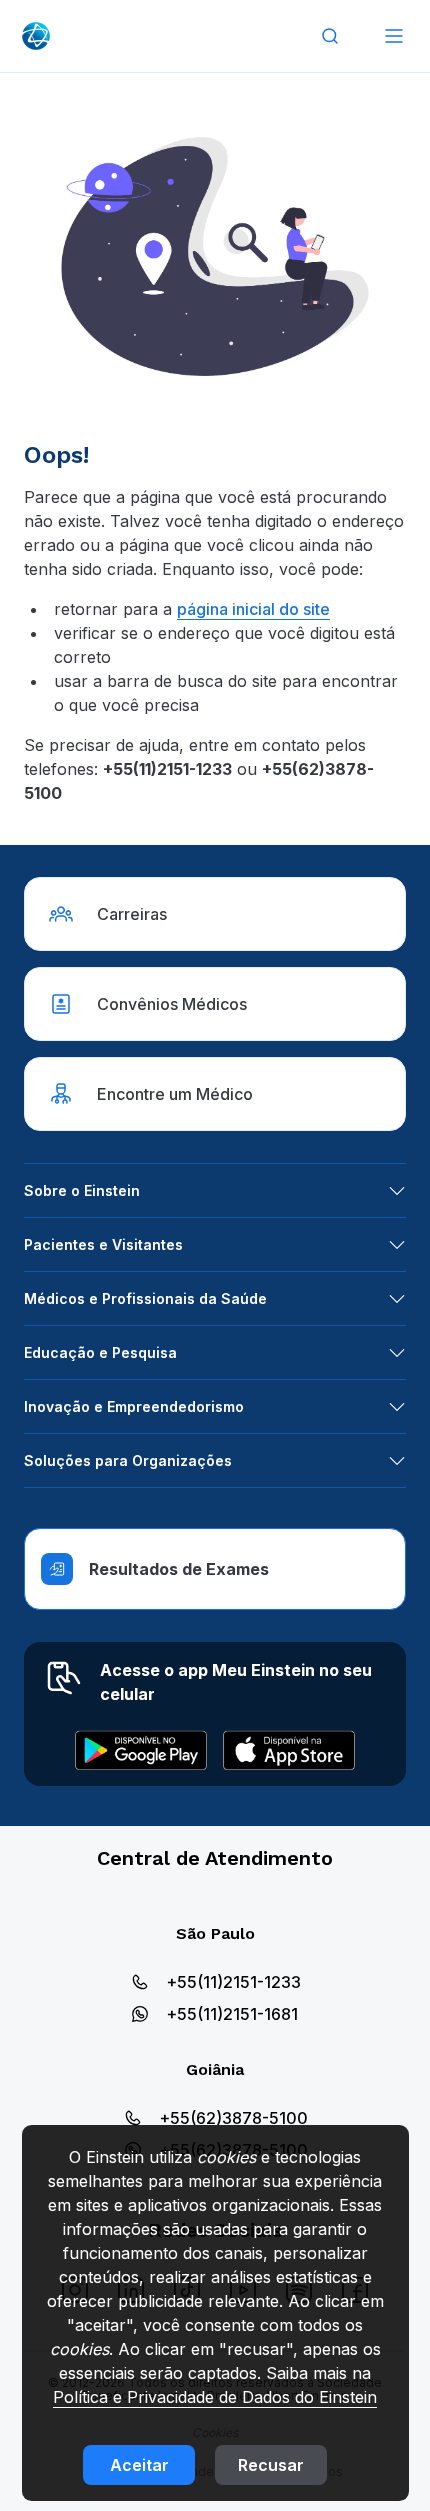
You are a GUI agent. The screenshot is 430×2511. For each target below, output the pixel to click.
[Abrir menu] (394, 36)
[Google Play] (141, 1750)
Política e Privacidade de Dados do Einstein (215, 2397)
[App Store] (289, 1750)
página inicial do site (253, 609)
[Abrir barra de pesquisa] (330, 36)
